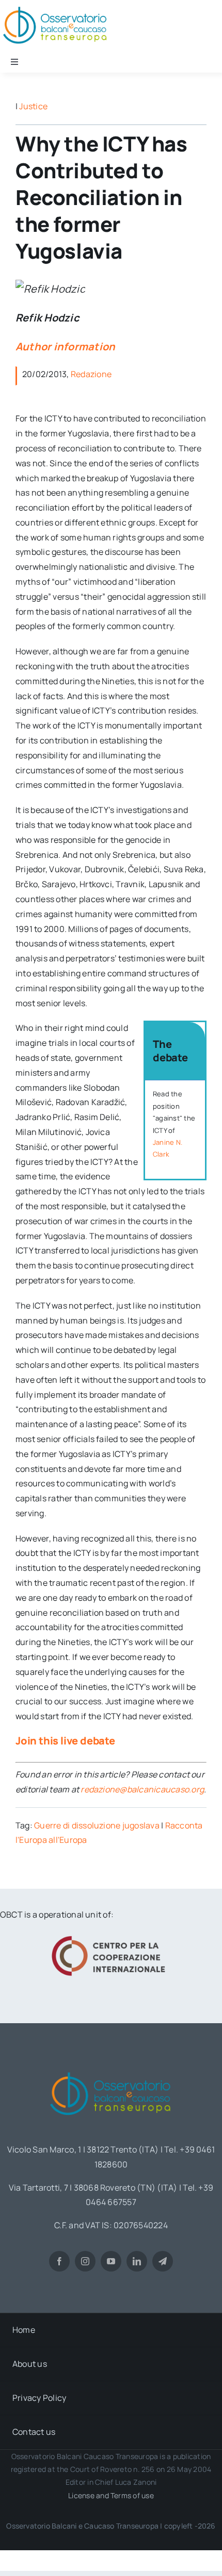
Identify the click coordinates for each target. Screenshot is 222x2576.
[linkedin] (137, 2261)
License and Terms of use (111, 2495)
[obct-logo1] (111, 2069)
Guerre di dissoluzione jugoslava (97, 1825)
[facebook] (59, 2261)
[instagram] (85, 2261)
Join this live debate (65, 1741)
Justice (33, 106)
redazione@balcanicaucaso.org (142, 1789)
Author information (65, 346)
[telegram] (163, 2261)
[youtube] (111, 2261)
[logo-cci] (111, 1935)
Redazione (91, 374)
